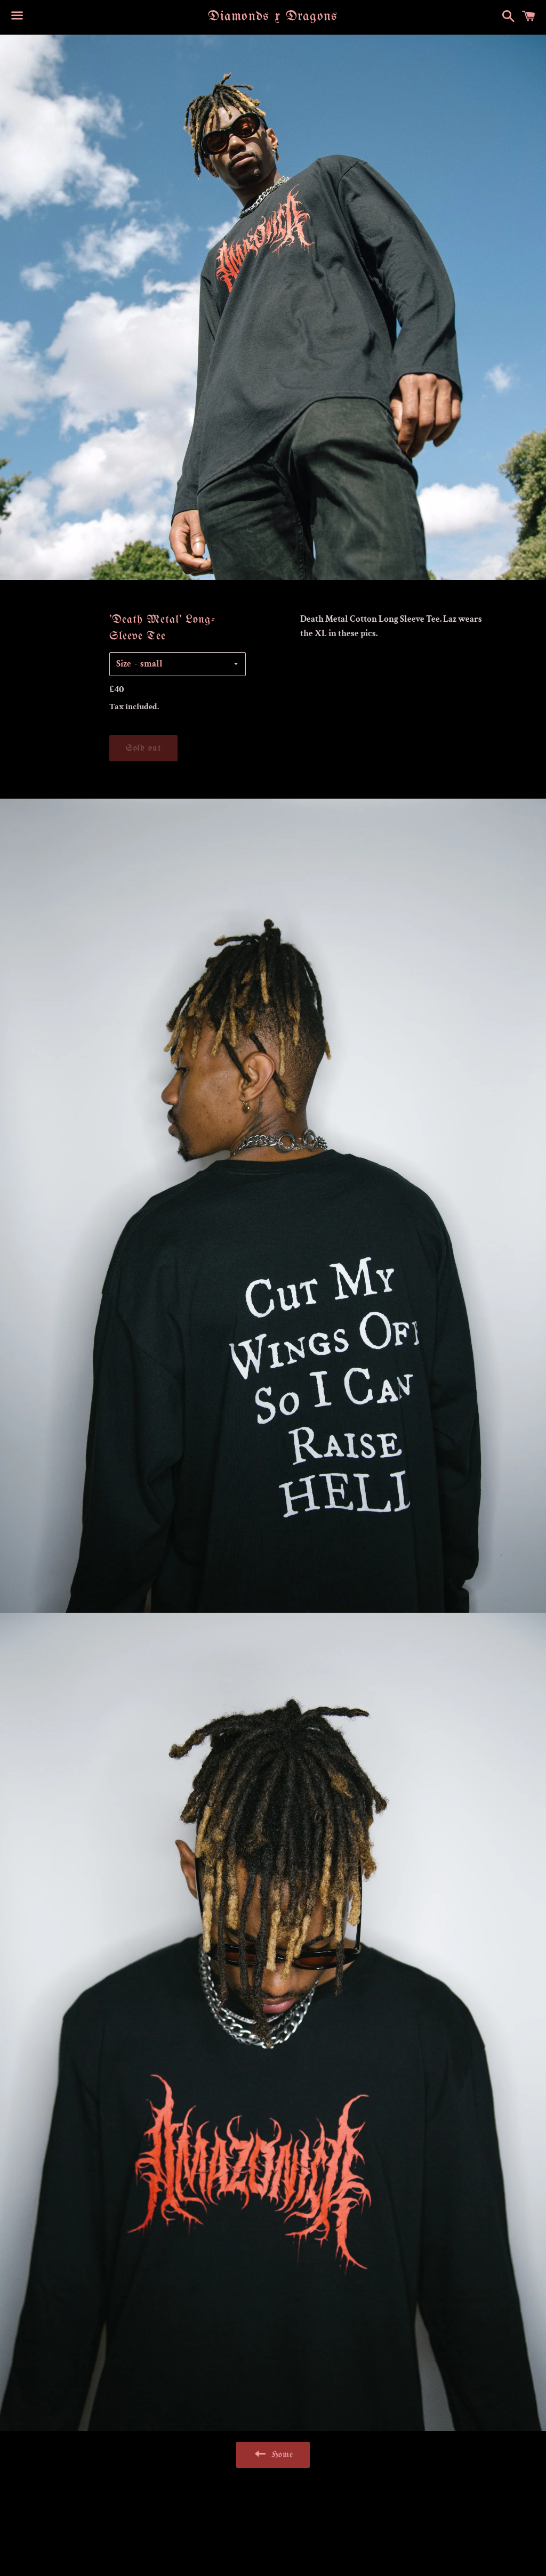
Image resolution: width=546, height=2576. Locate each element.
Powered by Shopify (330, 2541)
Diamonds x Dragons (273, 17)
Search (273, 2508)
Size (124, 664)
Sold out (143, 748)
